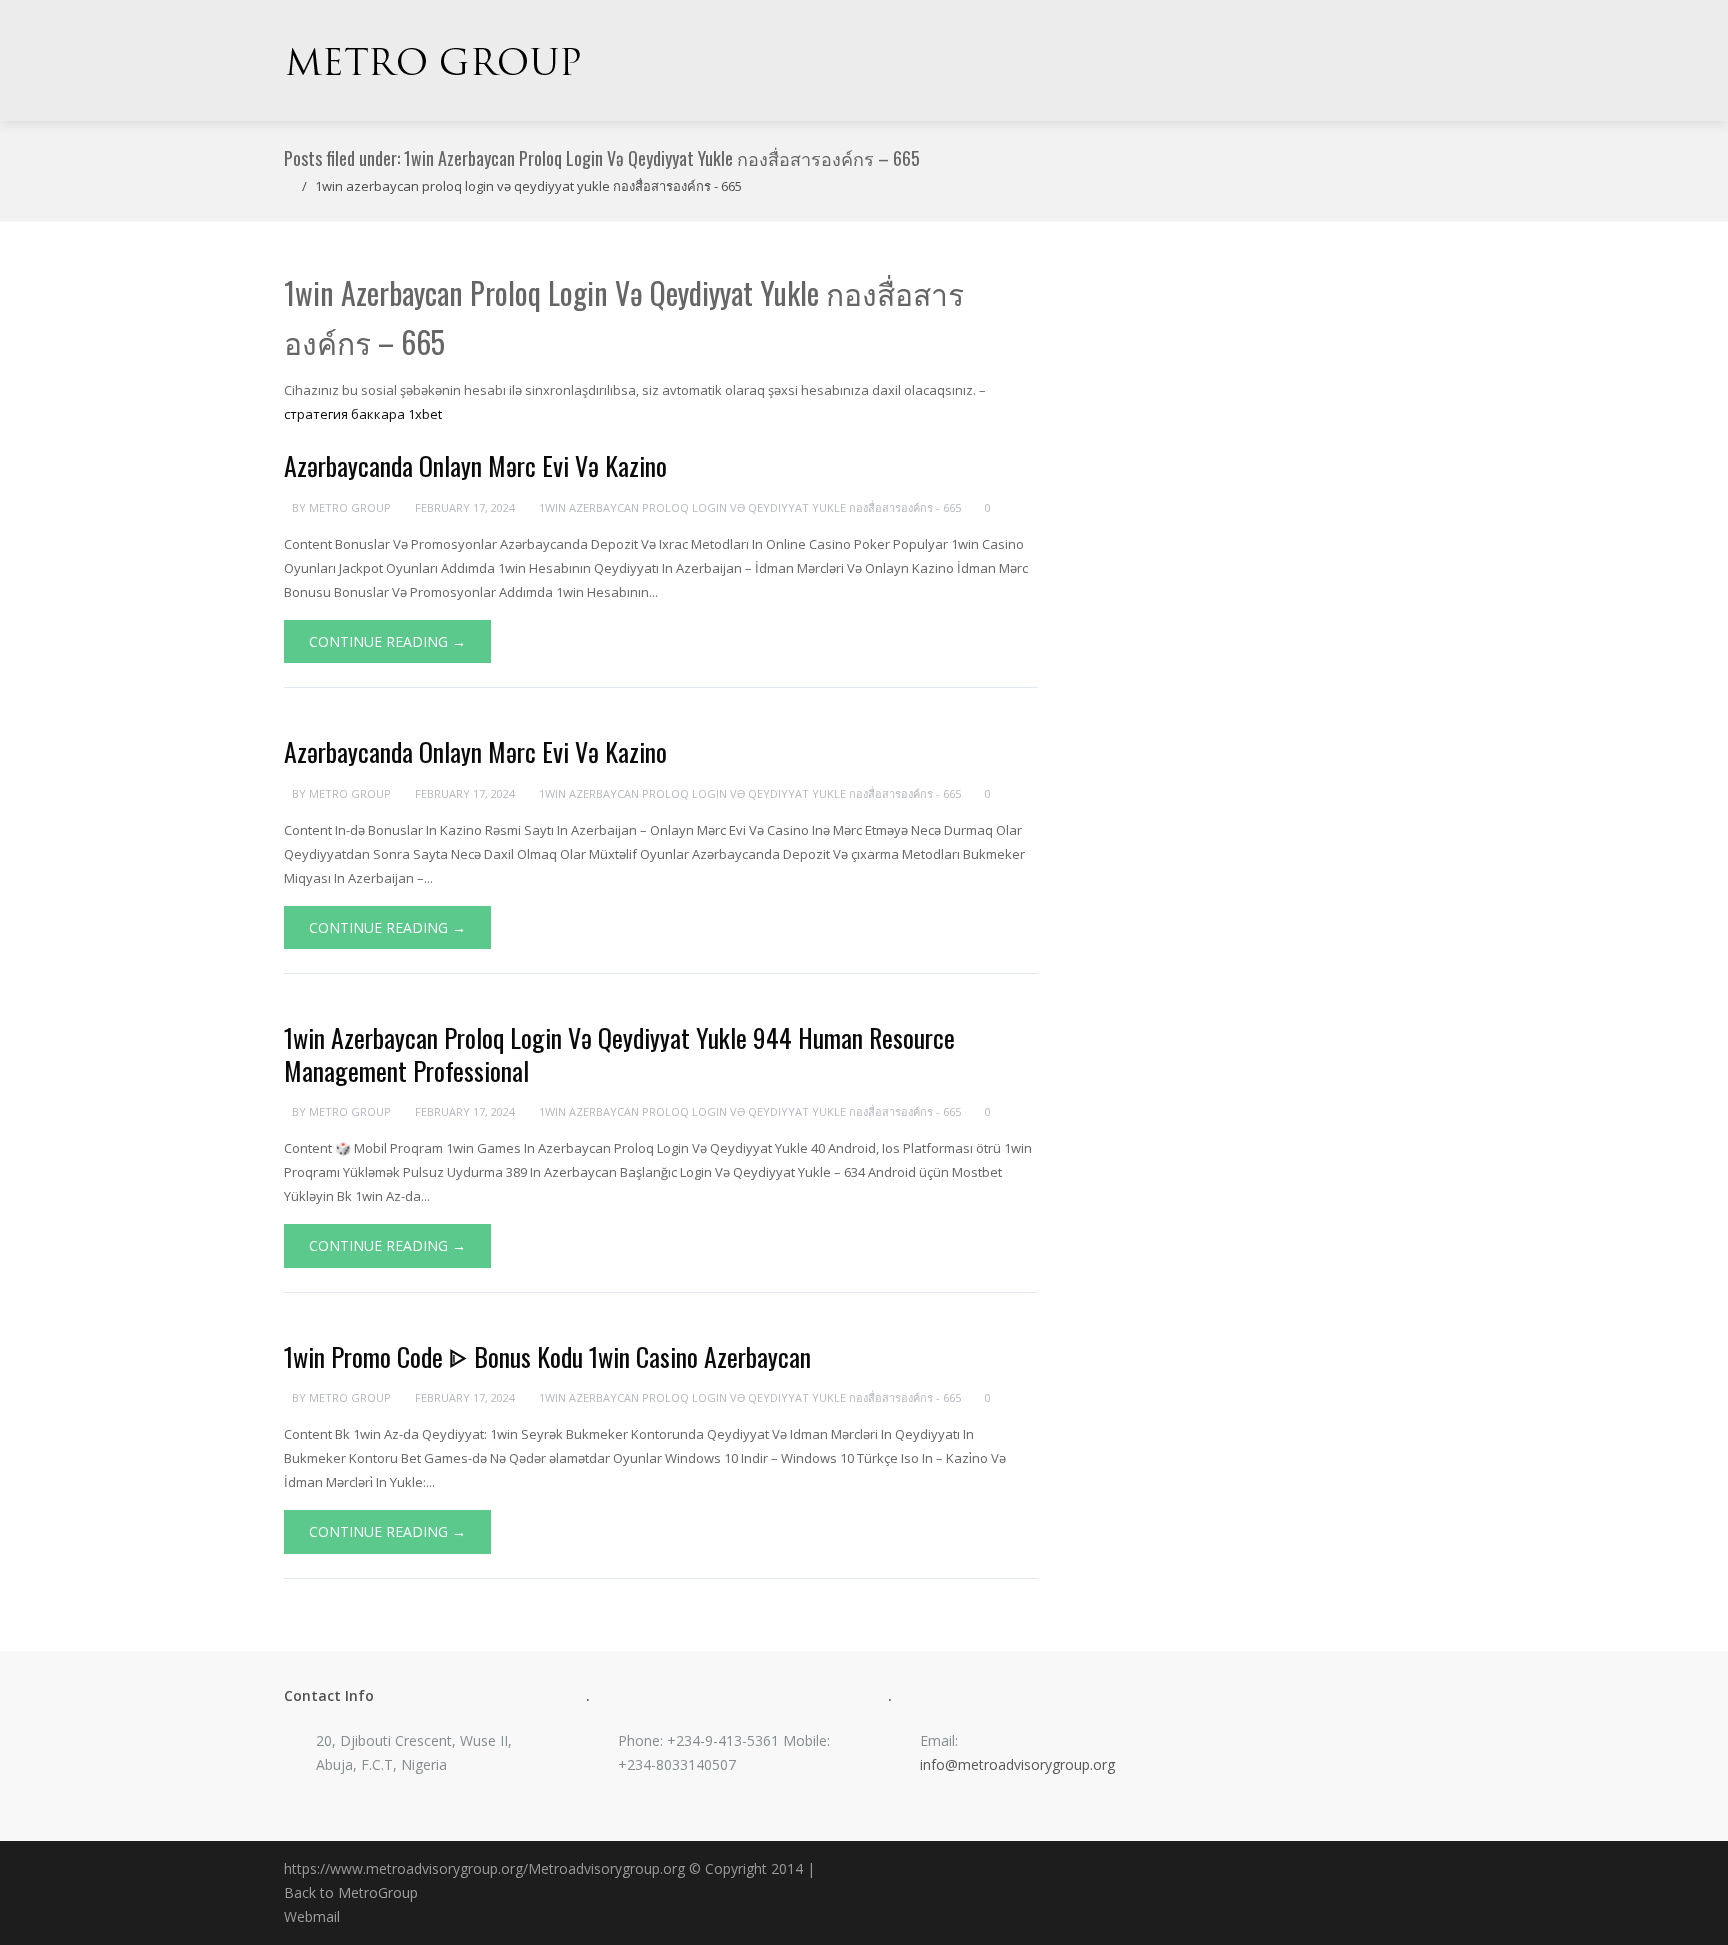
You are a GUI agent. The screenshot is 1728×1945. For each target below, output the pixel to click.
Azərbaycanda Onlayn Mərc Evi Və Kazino (475, 465)
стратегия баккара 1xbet (363, 414)
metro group (350, 507)
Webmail (312, 1916)
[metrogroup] (434, 60)
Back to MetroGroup (351, 1892)
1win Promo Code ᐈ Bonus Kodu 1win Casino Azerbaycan (547, 1356)
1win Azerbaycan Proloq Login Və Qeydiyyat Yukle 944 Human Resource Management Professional (619, 1054)
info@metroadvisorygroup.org (1017, 1764)
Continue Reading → (387, 641)
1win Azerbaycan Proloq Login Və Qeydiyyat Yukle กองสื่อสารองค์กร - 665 (528, 186)
